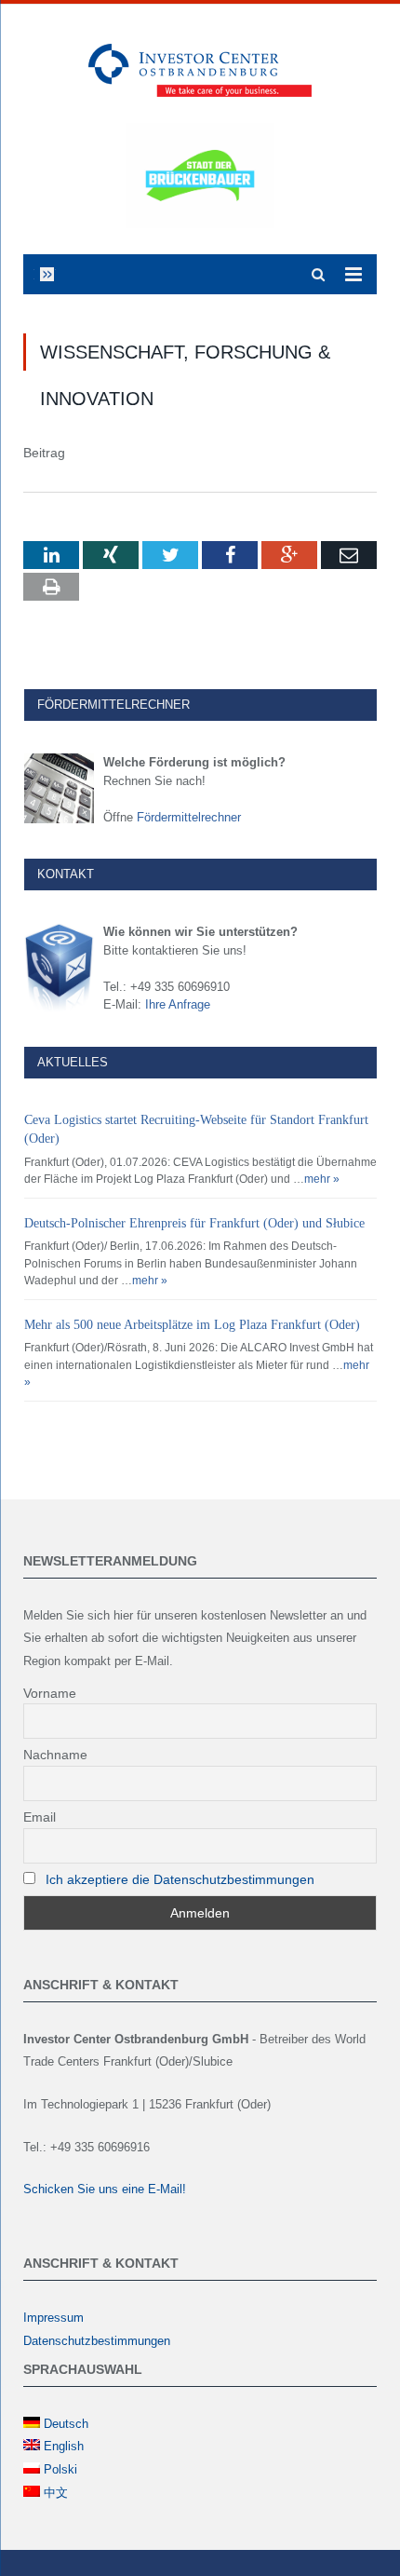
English (64, 2446)
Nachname (55, 1755)
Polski (60, 2469)
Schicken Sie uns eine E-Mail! (105, 2189)
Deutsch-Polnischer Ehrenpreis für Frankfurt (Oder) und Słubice (194, 1223)
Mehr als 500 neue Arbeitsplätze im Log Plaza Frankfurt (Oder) (192, 1325)
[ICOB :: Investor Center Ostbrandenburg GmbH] (200, 68)
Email (40, 1817)
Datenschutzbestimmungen (97, 2341)
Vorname (50, 1693)
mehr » (322, 1179)
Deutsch (66, 2424)
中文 (56, 2493)
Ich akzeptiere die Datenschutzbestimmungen (180, 1879)
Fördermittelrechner (189, 817)
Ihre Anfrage (178, 1004)
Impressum (53, 2318)
